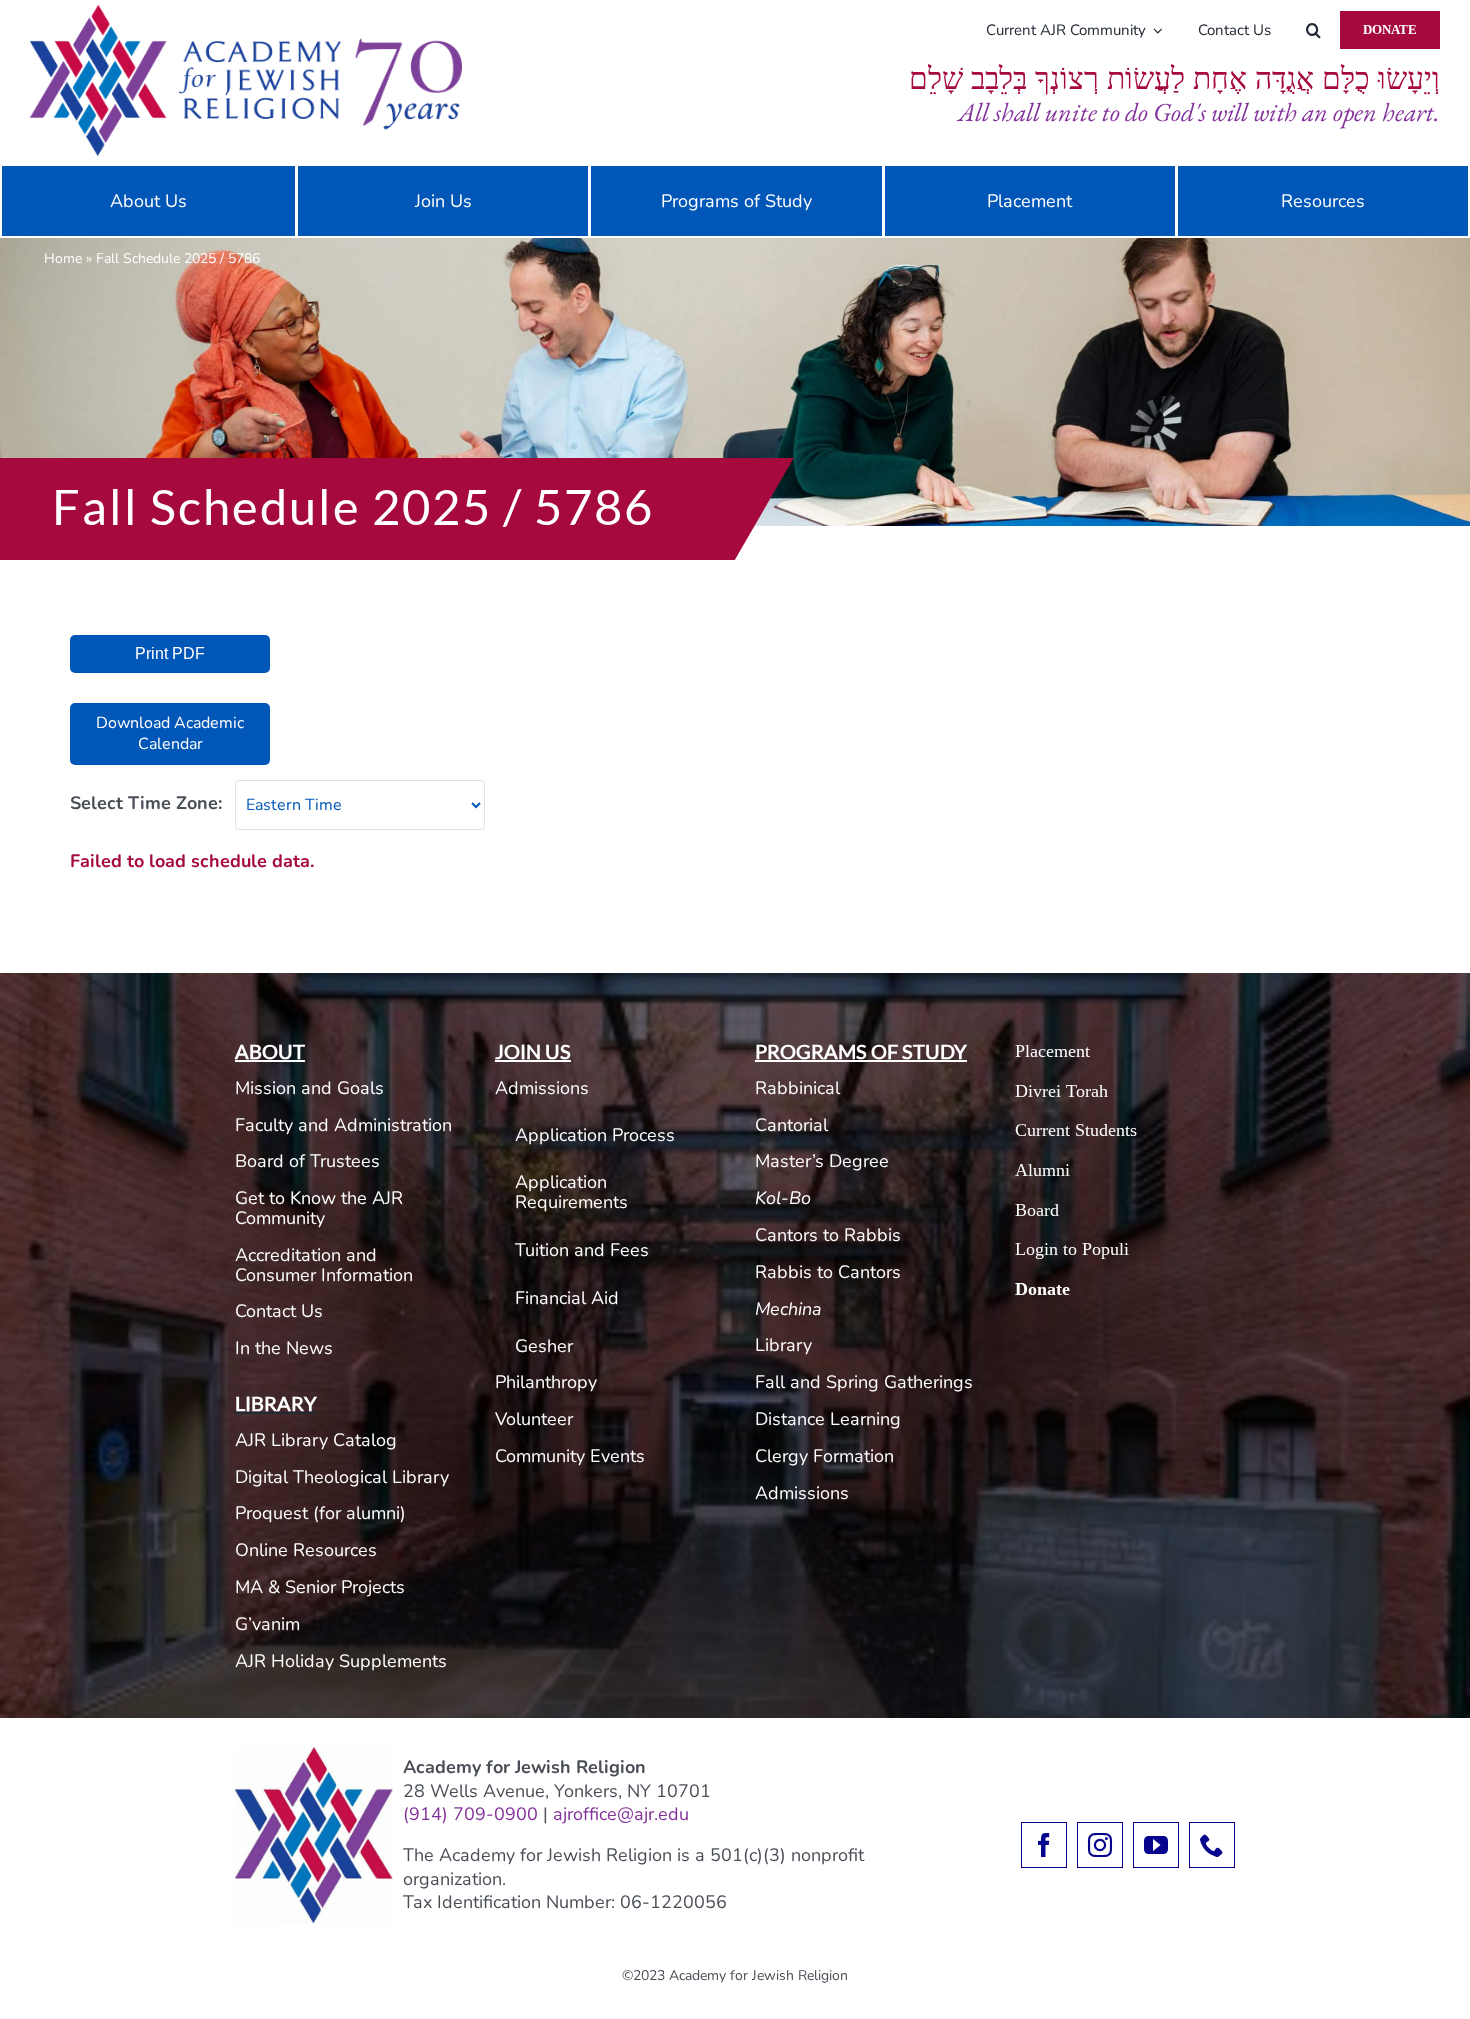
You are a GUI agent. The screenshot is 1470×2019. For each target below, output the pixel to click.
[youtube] (1156, 1845)
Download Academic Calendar (170, 733)
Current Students (1076, 1130)
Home (63, 258)
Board (1037, 1210)
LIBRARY (276, 1403)
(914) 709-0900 (470, 1814)
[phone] (1212, 1845)
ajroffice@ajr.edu (621, 1814)
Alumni (1042, 1170)
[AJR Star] (314, 1755)
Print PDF (170, 653)
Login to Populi (1072, 1249)
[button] (1313, 30)
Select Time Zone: (146, 803)
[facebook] (1044, 1845)
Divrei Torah (1061, 1091)
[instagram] (1100, 1845)
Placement (1052, 1051)
